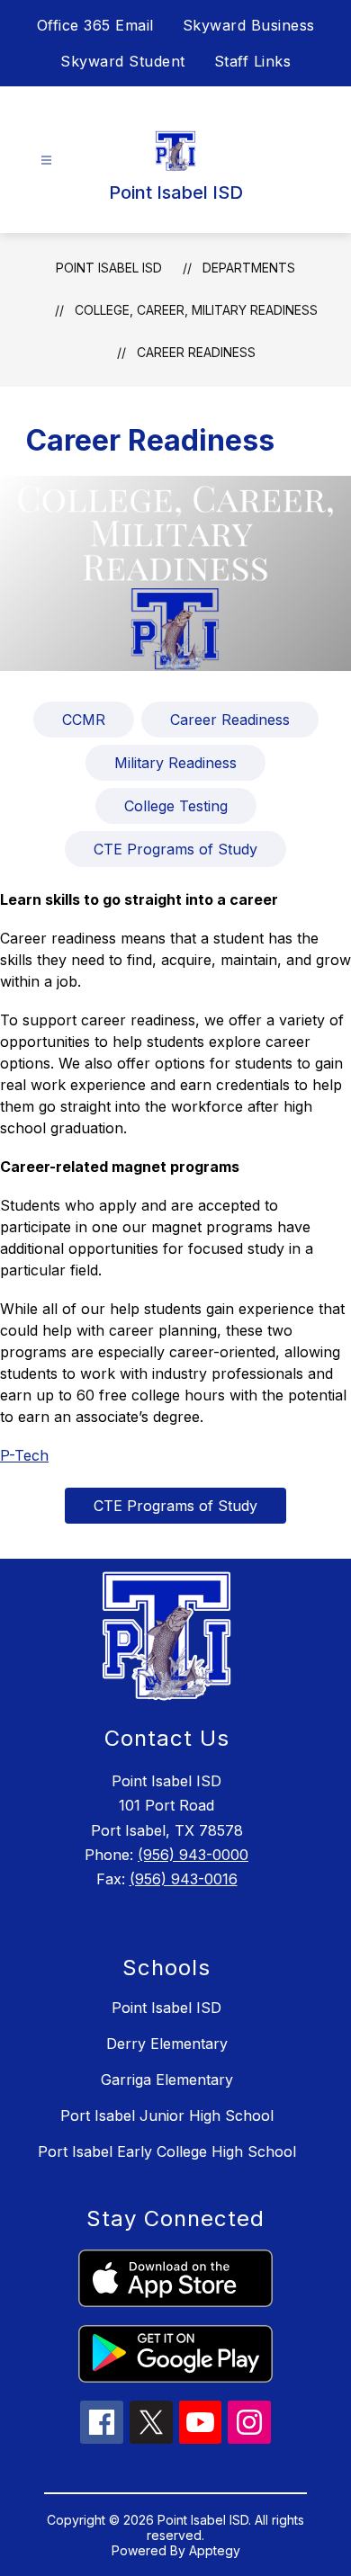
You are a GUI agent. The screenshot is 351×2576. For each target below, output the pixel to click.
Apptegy (215, 2550)
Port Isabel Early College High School (167, 2151)
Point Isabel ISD (109, 268)
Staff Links (253, 61)
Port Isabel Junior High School (167, 2115)
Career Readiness (196, 352)
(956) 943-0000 (193, 1855)
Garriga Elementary (167, 2080)
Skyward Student (123, 61)
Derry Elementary (167, 2044)
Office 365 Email (95, 25)
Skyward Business (249, 25)
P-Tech (24, 1455)
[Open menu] (46, 161)
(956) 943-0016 (184, 1879)
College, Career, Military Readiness (196, 310)
